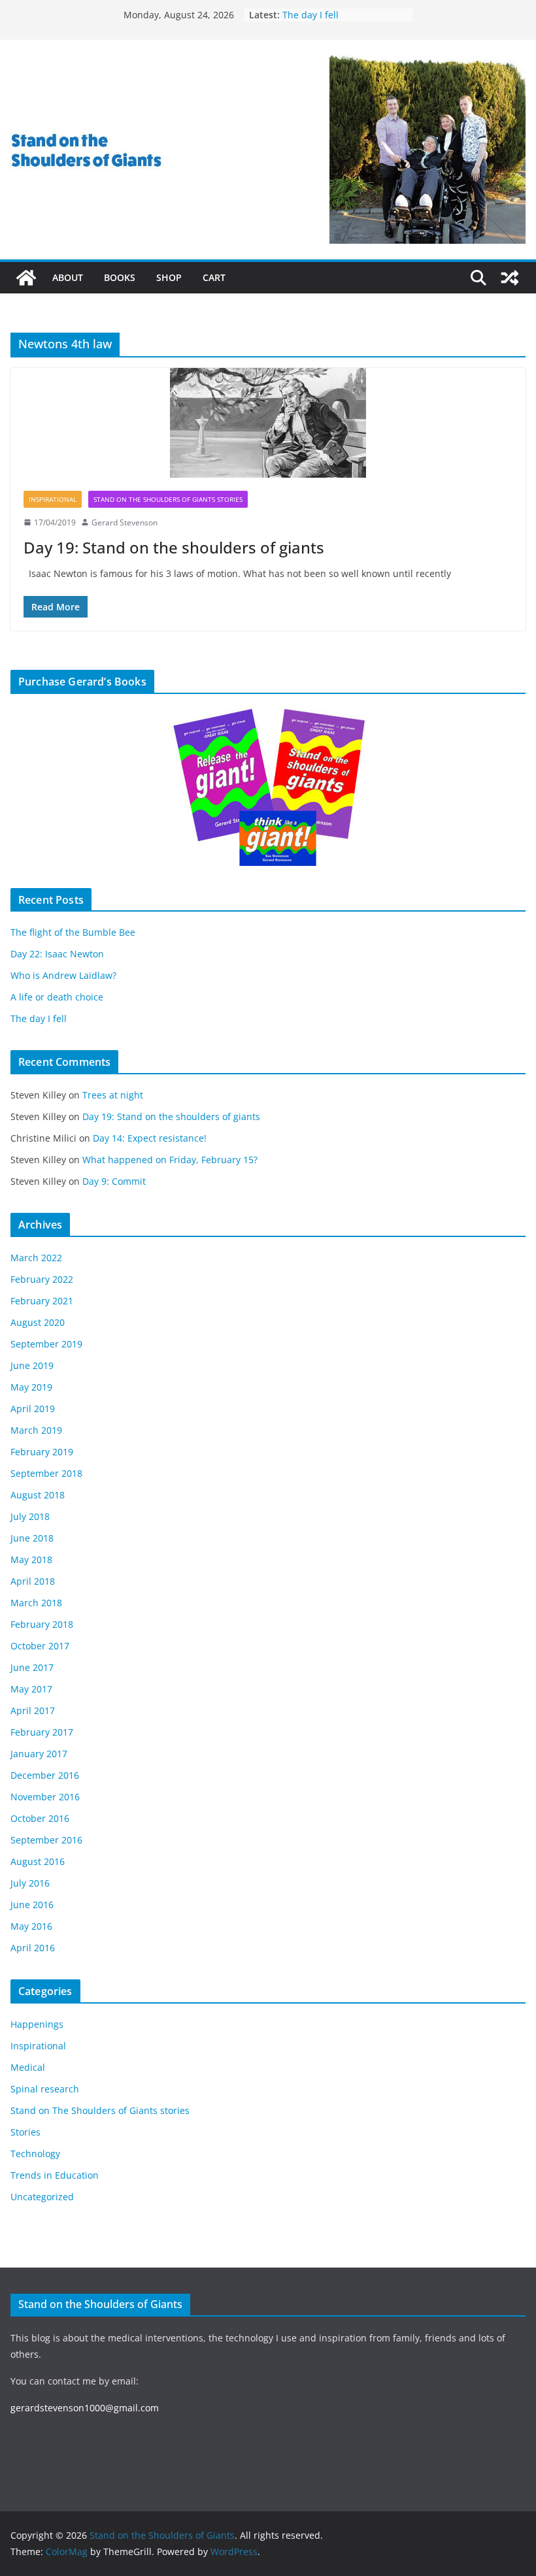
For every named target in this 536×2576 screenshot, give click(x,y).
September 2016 (46, 1840)
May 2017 (31, 1689)
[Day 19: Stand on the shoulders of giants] (268, 423)
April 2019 (33, 1409)
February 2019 (42, 1452)
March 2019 (36, 1430)
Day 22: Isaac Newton (57, 954)
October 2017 (40, 1646)
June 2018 (32, 1538)
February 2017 (42, 1732)
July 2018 (30, 1516)
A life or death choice (329, 9)
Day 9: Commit (114, 1181)
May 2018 (31, 1560)
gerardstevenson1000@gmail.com (85, 2408)
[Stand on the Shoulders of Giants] (26, 278)
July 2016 (30, 1883)
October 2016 (40, 1818)
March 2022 (36, 1258)
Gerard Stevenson (125, 522)
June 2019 (32, 1365)
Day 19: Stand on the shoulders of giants (174, 547)
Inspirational (53, 499)
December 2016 (45, 1775)
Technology (35, 2154)
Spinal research (45, 2089)
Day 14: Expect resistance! (150, 1138)
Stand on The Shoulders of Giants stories (168, 499)
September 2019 (46, 1344)
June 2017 (32, 1667)
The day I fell (39, 1018)
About (68, 277)
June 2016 (32, 1905)
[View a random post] (510, 278)
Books (120, 277)
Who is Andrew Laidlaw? (63, 975)
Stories (25, 2132)
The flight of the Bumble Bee (73, 932)
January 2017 (39, 1754)
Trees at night (113, 1095)
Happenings (37, 2024)
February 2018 (42, 1624)
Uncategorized (42, 2197)
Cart (214, 277)
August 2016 (38, 1861)
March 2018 (36, 1603)
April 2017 (33, 1710)
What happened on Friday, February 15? (170, 1160)
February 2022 (42, 1279)
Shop (169, 277)
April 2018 (33, 1581)
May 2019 (31, 1387)
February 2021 (42, 1301)
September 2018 (46, 1473)
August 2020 (38, 1322)
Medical (28, 2067)
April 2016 (33, 1948)
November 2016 (45, 1797)
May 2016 (31, 1926)
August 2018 (38, 1495)
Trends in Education (55, 2175)
